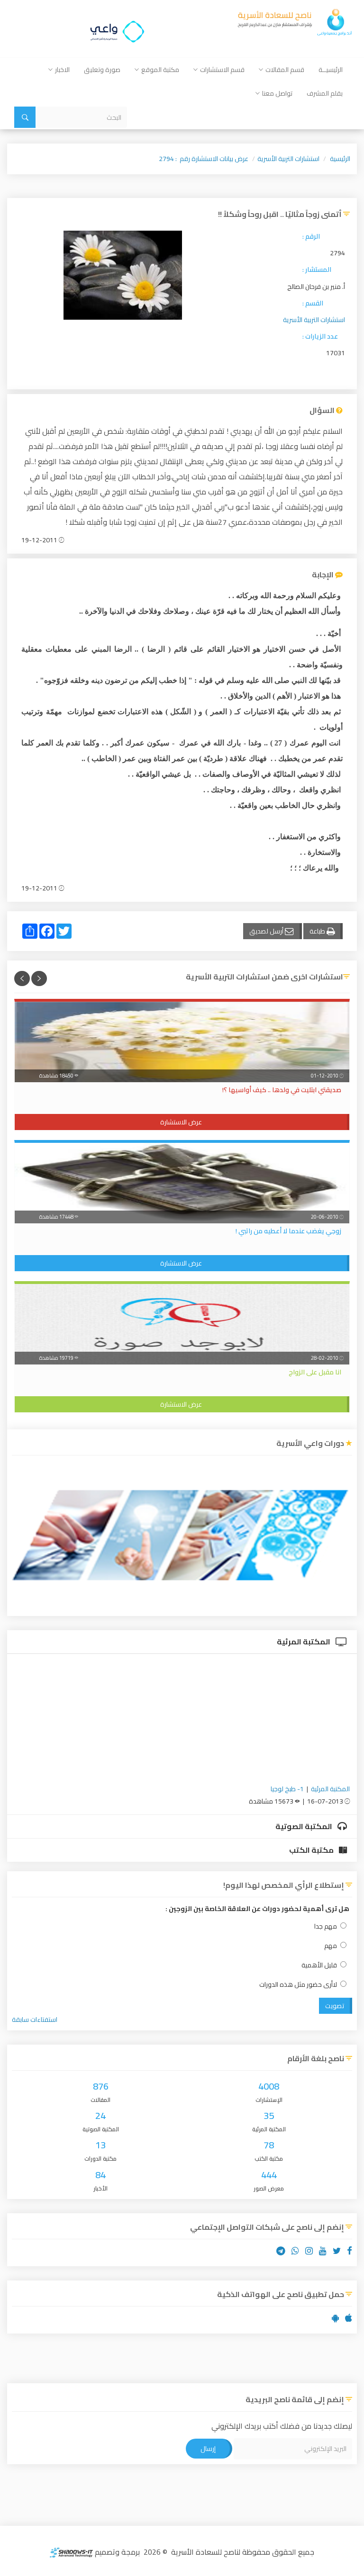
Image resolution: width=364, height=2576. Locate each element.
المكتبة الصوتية (305, 1826)
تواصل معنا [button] (277, 93)
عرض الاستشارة (181, 1122)
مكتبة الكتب (312, 1850)
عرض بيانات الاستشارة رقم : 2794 (204, 159)
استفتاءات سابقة (35, 2020)
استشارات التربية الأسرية (288, 159)
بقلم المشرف (325, 93)
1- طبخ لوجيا (287, 1789)
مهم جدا (326, 1926)
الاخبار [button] (62, 70)
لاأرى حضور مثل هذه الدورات (298, 1985)
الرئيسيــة (331, 70)
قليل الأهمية (319, 1965)
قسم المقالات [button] (285, 70)
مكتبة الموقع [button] (160, 70)
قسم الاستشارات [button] (222, 70)
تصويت (335, 2006)
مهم (331, 1946)
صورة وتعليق (102, 70)
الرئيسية (340, 159)
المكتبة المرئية (304, 1642)
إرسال (208, 2449)
